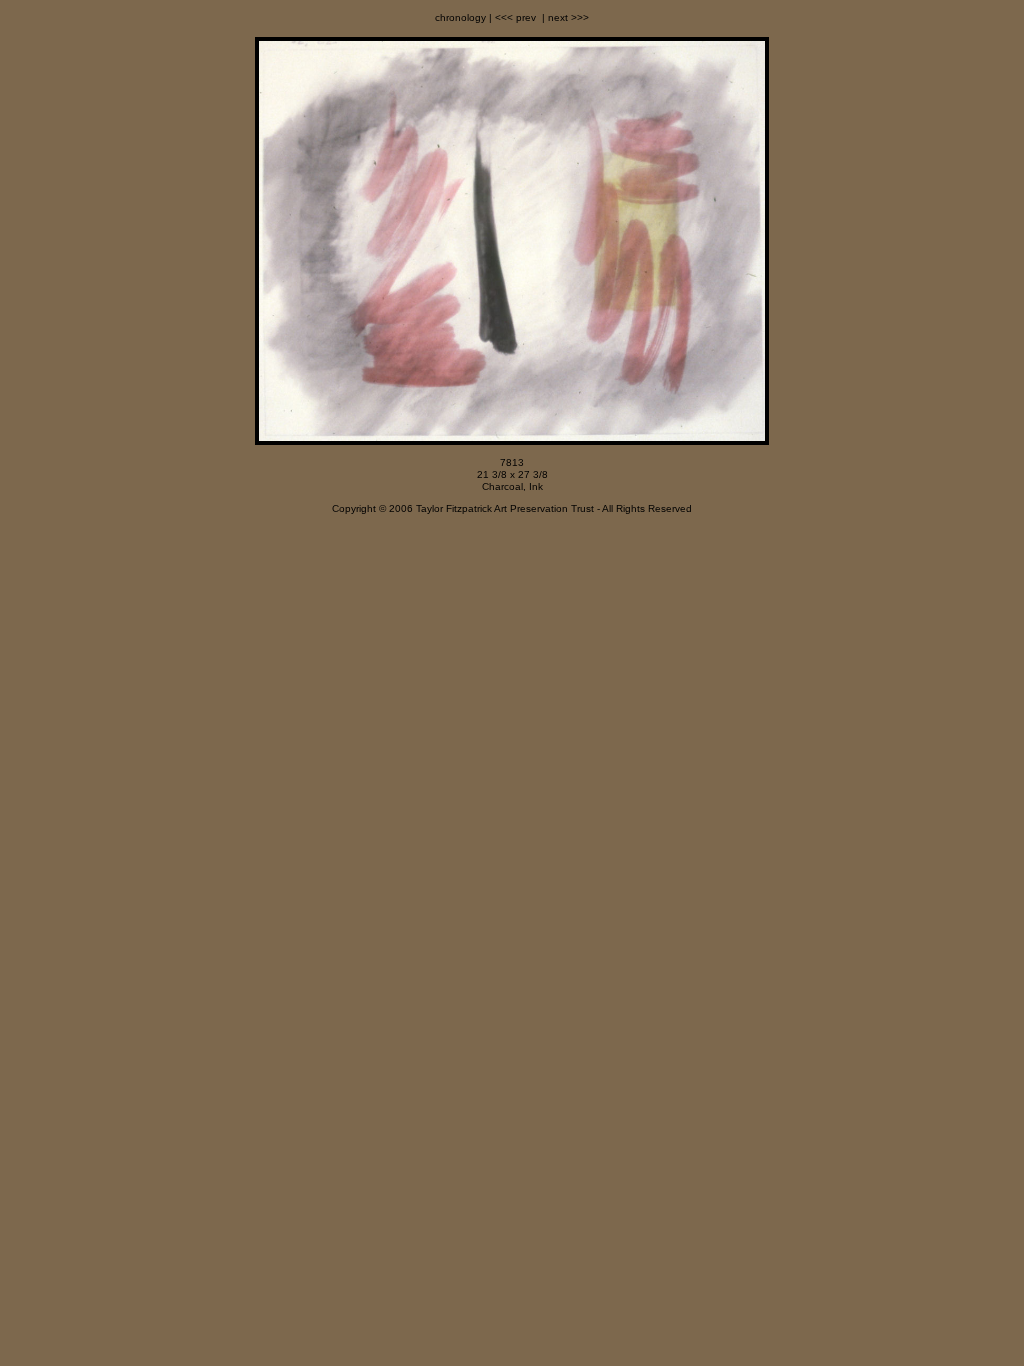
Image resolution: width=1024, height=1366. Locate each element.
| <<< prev (511, 17)
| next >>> (564, 17)
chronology (460, 17)
